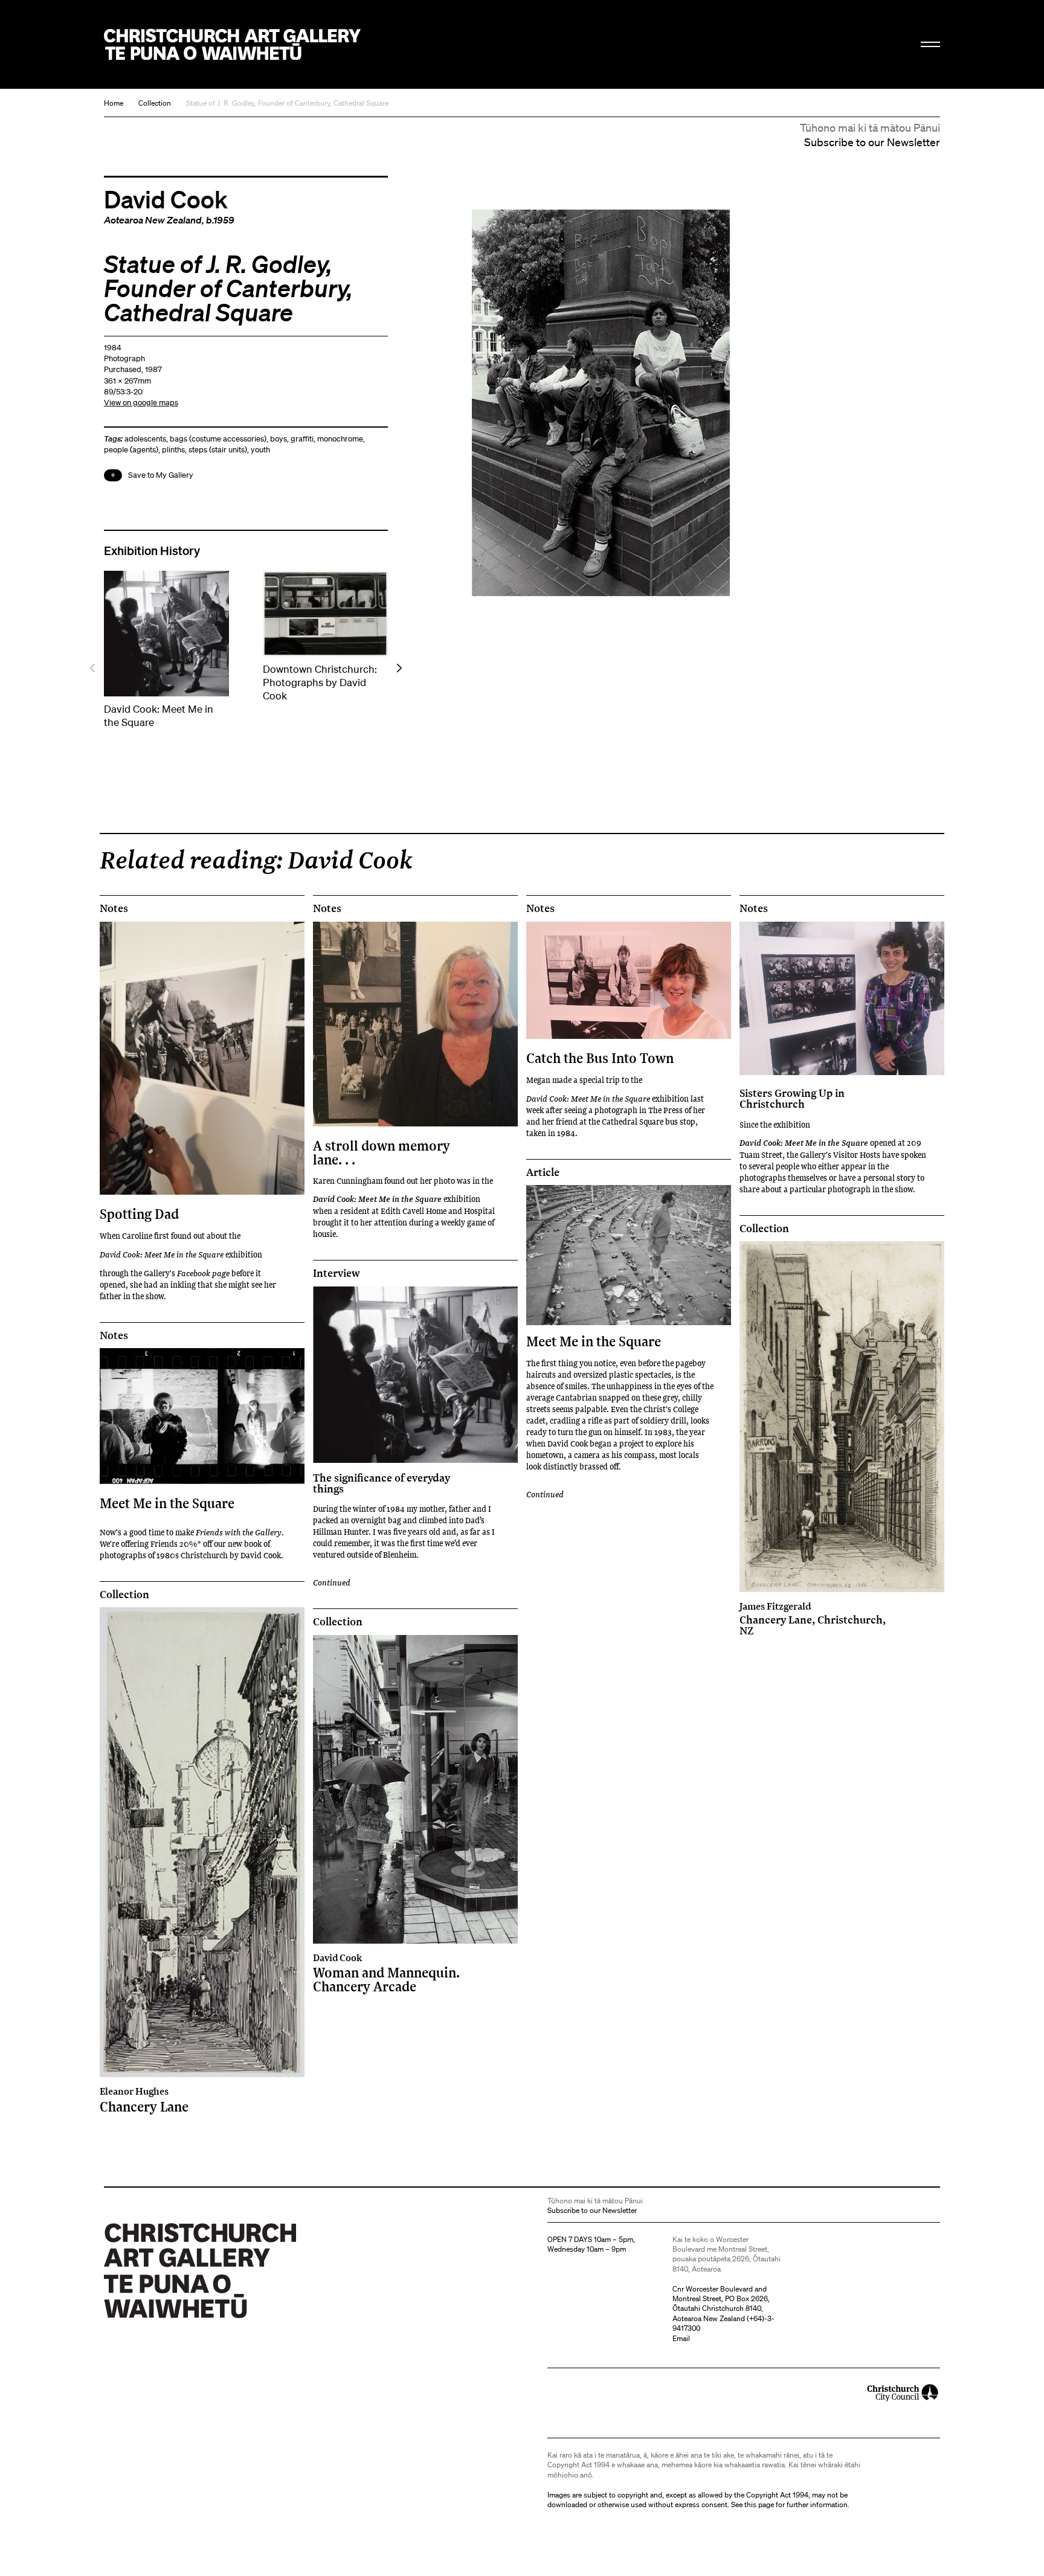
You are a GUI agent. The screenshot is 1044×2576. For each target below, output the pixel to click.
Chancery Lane (144, 2099)
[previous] (93, 668)
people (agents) (131, 450)
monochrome (340, 439)
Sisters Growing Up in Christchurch (792, 1098)
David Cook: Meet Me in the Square (162, 1254)
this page (759, 2504)
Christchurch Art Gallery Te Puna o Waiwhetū (232, 44)
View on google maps (141, 403)
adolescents (145, 439)
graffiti (302, 439)
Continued (332, 1582)
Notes (114, 908)
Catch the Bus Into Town (600, 1058)
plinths (173, 450)
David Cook (166, 199)
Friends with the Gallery (239, 1532)
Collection (155, 103)
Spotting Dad (139, 1214)
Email (681, 2338)
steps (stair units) (218, 450)
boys (279, 439)
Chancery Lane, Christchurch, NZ (813, 1619)
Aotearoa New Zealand (153, 220)
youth (260, 450)
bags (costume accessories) (218, 439)
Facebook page (203, 1273)
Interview (337, 1273)
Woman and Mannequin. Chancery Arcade (386, 1973)
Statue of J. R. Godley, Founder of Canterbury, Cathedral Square (287, 103)
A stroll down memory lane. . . (382, 1152)
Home (114, 103)
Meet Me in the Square (167, 1503)
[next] (398, 668)
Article (543, 1172)
